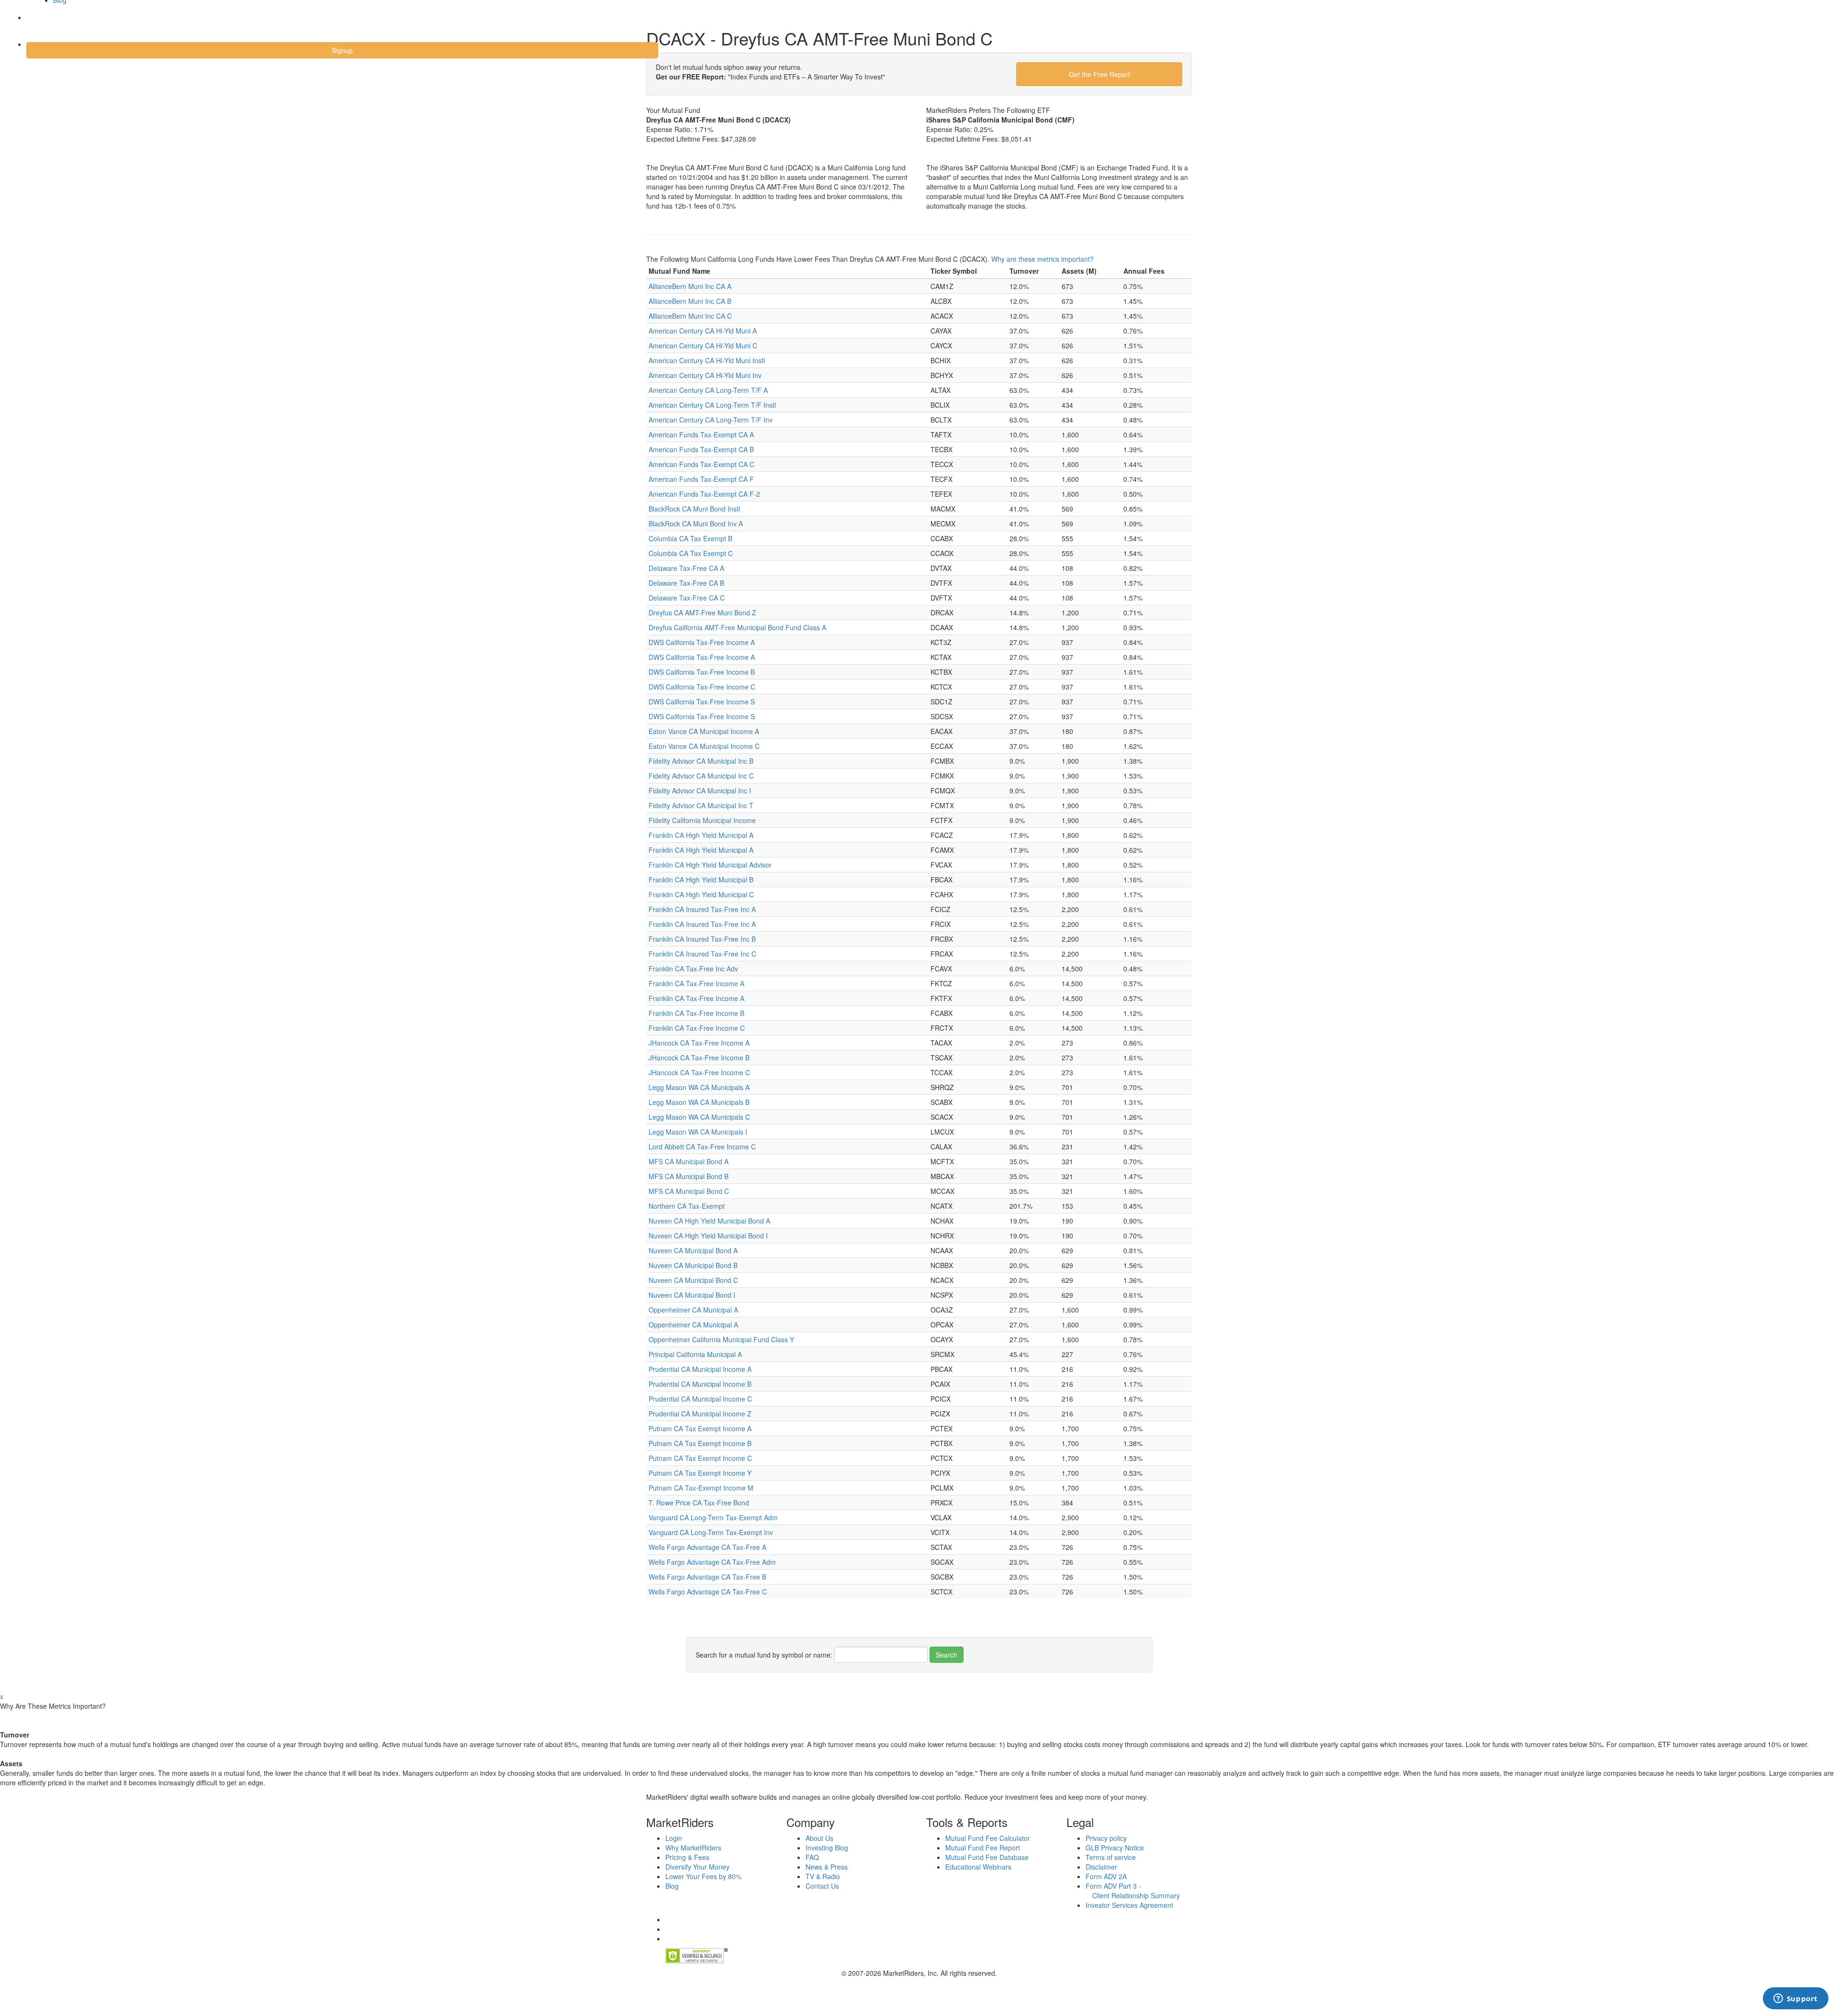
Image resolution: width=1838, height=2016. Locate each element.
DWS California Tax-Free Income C (702, 687)
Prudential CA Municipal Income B (700, 1384)
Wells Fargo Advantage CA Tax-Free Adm (712, 1562)
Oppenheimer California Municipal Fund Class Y (721, 1339)
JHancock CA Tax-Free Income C (699, 1072)
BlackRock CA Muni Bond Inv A (696, 523)
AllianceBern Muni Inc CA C (690, 316)
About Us (819, 1838)
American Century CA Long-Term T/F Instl (712, 405)
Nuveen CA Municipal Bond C (693, 1280)
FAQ (812, 1857)
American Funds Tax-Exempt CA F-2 (704, 494)
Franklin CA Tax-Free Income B (696, 1013)
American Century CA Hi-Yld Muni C (703, 345)
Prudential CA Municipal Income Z (700, 1414)
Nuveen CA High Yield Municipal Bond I (708, 1236)
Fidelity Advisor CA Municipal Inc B (701, 761)
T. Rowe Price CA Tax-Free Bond (699, 1503)
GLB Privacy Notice (1115, 1848)
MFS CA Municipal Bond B (689, 1176)
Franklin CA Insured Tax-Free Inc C (702, 954)
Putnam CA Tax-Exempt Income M (701, 1488)
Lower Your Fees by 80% (703, 1876)
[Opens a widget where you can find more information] (1795, 1999)
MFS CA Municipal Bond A (689, 1161)
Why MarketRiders (693, 1848)
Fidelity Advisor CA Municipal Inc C (701, 776)
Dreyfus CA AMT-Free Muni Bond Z (702, 613)
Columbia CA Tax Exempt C (691, 553)
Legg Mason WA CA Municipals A (699, 1087)
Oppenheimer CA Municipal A (693, 1310)
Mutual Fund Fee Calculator (988, 1838)
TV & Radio (823, 1876)
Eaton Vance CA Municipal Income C (704, 746)
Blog (672, 1886)
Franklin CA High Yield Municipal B (701, 880)
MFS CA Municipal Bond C (689, 1191)
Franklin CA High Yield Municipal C (701, 894)
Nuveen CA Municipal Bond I (692, 1295)
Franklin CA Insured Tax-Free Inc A (702, 909)
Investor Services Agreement (1129, 1905)
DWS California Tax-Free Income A (702, 642)
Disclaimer (1101, 1867)
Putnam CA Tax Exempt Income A (700, 1428)
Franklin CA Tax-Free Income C (697, 1028)
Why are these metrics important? (1042, 259)
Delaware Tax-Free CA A (686, 568)
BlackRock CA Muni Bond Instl (694, 509)
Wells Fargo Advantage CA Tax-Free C (708, 1592)
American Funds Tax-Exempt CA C (701, 464)
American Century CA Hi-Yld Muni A (703, 331)
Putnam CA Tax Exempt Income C (700, 1458)
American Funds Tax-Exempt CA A (701, 434)
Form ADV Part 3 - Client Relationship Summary (1133, 1891)
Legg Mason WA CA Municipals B (699, 1102)
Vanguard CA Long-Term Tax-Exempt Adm (713, 1517)
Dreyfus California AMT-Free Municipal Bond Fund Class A (737, 627)
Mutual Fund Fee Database (987, 1857)
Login (43, 23)
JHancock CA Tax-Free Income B (699, 1058)
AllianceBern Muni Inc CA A (690, 286)
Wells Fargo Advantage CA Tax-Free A (707, 1547)
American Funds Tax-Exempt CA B (701, 449)
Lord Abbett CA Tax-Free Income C (702, 1147)
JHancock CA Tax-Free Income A (699, 1043)
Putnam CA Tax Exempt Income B (700, 1443)
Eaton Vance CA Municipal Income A (704, 731)
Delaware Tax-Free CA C (687, 598)
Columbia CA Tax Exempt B (690, 538)
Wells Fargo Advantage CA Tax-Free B (707, 1577)
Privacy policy (1106, 1838)
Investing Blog (827, 1848)
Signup (342, 50)
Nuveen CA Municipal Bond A (693, 1250)
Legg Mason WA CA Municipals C (699, 1117)
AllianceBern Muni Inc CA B (690, 301)
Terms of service (1111, 1857)
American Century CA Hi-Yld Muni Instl (707, 360)
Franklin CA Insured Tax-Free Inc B (702, 939)
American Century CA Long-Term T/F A (708, 390)
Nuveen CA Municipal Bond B (693, 1265)
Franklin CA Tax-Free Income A (696, 983)
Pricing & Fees (687, 1857)
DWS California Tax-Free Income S (702, 702)
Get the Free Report (1099, 74)
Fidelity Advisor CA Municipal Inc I (700, 791)
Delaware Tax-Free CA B (686, 583)
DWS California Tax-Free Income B (702, 672)
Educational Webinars (978, 1867)
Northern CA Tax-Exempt (687, 1206)
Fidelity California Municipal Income (702, 820)
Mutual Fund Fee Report (983, 1848)
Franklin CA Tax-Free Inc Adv (693, 969)
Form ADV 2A (1106, 1876)
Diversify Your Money (697, 1867)
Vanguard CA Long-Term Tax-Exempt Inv (711, 1532)
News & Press (827, 1867)
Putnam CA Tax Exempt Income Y (700, 1473)
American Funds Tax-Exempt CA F (701, 479)
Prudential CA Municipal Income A (700, 1369)
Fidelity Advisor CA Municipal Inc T (701, 805)
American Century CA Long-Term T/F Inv (711, 420)
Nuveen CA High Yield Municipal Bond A (709, 1221)
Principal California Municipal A (695, 1354)
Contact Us (822, 1886)
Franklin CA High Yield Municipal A (701, 835)
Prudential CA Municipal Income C (700, 1399)
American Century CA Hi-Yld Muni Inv (705, 375)
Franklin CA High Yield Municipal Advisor (710, 865)
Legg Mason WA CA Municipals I (698, 1132)
